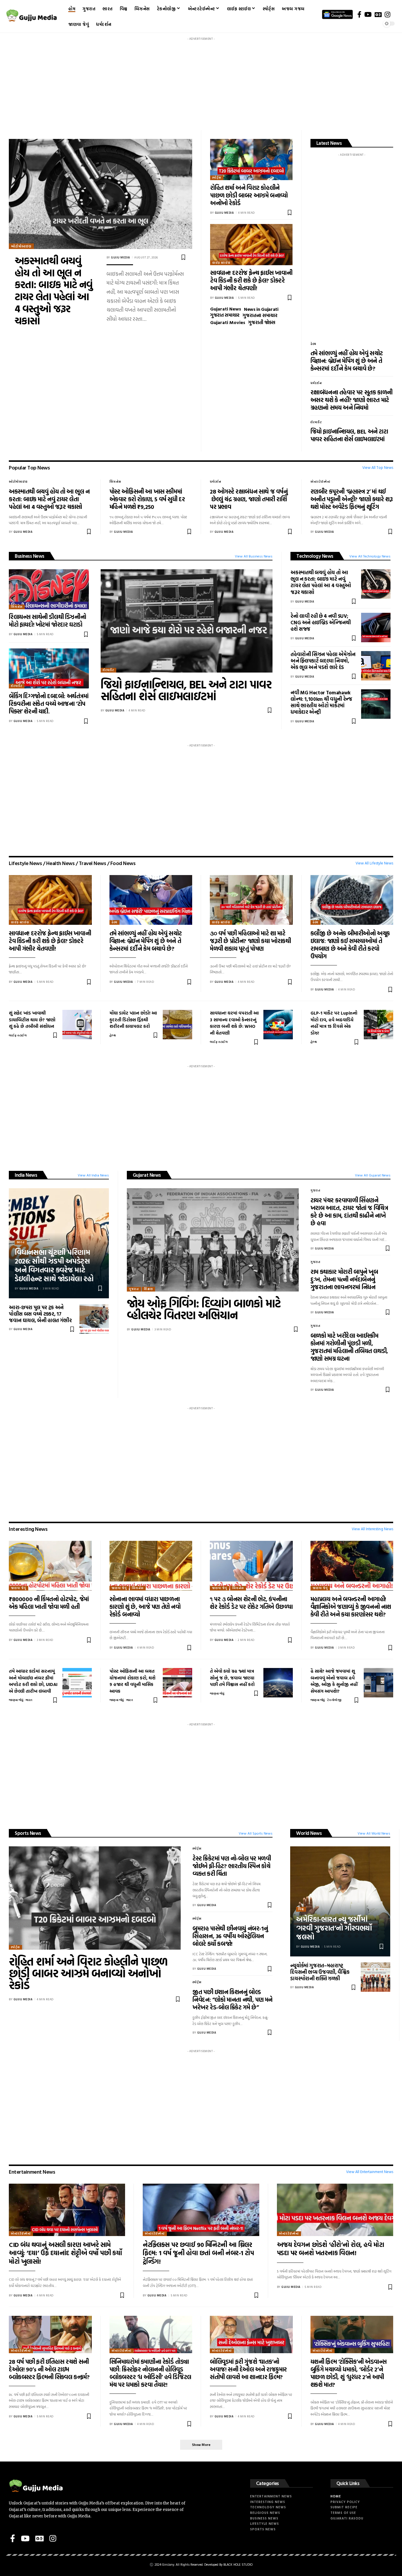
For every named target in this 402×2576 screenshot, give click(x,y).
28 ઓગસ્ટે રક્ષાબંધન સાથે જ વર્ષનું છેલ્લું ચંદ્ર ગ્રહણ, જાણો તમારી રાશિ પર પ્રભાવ (249, 499)
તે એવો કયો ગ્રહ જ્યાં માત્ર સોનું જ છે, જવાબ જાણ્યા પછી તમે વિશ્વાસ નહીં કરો (232, 1678)
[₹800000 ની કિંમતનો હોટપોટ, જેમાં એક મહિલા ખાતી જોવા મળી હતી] (50, 1566)
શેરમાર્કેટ (316, 422)
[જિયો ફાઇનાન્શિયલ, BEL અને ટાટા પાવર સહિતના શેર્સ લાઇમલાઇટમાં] (187, 621)
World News (309, 1833)
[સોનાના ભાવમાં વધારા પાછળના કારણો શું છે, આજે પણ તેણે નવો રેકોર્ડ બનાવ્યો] (151, 1566)
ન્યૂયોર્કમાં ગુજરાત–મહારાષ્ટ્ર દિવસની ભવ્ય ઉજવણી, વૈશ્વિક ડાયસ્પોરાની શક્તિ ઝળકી (320, 1972)
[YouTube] (368, 14)
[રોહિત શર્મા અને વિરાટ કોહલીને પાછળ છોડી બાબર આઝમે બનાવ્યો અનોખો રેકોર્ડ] (251, 160)
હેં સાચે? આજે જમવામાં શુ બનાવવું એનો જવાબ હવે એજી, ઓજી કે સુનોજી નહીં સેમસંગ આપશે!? (334, 1681)
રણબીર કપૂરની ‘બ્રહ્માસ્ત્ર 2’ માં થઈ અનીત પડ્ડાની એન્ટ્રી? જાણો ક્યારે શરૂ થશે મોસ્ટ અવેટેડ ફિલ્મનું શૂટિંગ (352, 499)
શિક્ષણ (148, 1289)
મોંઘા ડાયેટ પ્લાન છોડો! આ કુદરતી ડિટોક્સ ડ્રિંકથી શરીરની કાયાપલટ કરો (133, 1020)
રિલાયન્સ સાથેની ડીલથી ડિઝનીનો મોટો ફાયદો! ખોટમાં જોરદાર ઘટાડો (47, 620)
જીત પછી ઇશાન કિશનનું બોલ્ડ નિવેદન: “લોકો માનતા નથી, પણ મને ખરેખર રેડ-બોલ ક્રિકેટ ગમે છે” (232, 1999)
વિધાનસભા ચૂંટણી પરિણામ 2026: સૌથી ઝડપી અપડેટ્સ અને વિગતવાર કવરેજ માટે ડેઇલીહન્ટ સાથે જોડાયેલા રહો (54, 1265)
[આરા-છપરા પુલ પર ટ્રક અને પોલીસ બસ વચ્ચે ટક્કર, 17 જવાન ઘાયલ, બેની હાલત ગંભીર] (94, 1319)
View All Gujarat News (373, 1175)
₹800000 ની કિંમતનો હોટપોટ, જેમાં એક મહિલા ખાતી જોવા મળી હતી (49, 1603)
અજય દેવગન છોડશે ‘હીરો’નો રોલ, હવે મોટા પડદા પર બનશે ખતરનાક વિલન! (331, 2249)
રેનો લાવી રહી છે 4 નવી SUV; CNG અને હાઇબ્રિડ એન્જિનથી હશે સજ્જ (321, 622)
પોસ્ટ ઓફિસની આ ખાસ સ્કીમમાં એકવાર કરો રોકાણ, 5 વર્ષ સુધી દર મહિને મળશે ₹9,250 (147, 499)
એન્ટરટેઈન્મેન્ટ (320, 482)
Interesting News (28, 1529)
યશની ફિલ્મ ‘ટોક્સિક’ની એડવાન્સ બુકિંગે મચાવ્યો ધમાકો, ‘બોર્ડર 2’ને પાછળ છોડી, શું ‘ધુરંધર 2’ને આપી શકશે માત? (349, 2373)
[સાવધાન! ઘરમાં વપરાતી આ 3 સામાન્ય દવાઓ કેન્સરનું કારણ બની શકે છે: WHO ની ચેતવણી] (278, 1025)
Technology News (315, 556)
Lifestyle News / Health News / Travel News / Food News (72, 863)
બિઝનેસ (115, 482)
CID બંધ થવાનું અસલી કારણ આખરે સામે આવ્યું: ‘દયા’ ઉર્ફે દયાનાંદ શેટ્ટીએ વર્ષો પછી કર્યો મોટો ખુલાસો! (65, 2253)
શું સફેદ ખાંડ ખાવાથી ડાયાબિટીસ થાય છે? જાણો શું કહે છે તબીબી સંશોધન (32, 1020)
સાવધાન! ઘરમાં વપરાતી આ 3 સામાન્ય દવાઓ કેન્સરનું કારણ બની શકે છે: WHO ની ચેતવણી (234, 1023)
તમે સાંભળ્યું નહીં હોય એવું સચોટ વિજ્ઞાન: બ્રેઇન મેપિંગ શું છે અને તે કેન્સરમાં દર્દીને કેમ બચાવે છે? (347, 361)
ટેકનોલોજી (334, 1700)
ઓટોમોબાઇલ (21, 246)
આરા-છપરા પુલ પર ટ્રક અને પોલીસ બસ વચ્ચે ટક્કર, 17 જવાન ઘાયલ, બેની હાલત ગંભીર (40, 1314)
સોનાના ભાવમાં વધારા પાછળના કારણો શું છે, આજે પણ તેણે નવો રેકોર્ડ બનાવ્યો (145, 1606)
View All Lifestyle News (374, 863)
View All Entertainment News (370, 2172)
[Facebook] (359, 14)
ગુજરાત (134, 1289)
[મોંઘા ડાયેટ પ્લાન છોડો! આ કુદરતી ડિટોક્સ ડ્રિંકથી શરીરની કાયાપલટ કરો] (177, 1025)
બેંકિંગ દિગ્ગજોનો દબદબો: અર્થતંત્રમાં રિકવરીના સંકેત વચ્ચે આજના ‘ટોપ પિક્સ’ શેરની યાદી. (49, 703)
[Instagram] (387, 14)
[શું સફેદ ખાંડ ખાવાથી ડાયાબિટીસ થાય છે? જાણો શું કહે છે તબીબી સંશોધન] (77, 1025)
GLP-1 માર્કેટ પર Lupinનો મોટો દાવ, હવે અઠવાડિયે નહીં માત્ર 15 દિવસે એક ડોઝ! (334, 1023)
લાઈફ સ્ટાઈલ (221, 263)
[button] (201, 2445)
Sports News (28, 1833)
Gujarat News (147, 1175)
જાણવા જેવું (19, 1588)
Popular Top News (29, 468)
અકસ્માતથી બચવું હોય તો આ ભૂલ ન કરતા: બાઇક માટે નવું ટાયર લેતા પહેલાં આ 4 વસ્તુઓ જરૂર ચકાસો (54, 291)
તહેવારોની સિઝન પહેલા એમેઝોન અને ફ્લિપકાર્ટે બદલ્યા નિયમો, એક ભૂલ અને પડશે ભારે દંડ (323, 661)
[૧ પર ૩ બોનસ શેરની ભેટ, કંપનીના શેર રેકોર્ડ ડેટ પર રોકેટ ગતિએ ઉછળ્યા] (251, 1566)
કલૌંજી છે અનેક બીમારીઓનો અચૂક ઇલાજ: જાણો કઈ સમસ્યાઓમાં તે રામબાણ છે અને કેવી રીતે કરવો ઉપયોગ (350, 945)
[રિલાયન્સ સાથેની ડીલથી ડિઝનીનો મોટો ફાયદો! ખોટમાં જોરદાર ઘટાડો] (49, 589)
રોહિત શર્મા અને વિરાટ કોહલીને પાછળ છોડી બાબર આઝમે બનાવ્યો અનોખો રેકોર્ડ (249, 195)
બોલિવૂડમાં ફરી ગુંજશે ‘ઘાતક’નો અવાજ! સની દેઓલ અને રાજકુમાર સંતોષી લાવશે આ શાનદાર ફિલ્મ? (248, 2369)
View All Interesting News (372, 1529)
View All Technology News (370, 556)
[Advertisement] (201, 84)
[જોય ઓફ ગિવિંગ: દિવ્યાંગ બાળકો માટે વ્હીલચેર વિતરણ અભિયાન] (213, 1240)
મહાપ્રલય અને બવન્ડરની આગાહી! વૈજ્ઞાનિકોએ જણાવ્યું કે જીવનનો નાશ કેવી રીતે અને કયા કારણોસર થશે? (351, 1606)
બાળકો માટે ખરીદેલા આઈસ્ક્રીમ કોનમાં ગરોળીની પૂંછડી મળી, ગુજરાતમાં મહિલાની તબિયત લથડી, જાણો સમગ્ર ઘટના (349, 1347)
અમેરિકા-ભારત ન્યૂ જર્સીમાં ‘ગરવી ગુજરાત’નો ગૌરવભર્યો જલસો (334, 1928)
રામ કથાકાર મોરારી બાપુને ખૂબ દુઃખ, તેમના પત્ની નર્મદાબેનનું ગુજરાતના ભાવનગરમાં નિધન (344, 1279)
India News (26, 1175)
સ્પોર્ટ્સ (217, 178)
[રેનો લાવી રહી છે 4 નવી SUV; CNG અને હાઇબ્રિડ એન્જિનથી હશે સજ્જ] (376, 628)
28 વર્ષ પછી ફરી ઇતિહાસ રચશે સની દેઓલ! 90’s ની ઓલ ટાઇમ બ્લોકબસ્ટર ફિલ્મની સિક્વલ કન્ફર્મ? (49, 2369)
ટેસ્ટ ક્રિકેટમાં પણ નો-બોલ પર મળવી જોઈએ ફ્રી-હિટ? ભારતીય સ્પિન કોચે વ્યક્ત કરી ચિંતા (232, 1866)
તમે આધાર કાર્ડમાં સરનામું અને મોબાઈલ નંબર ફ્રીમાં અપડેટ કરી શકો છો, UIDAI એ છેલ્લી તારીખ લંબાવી (33, 1681)
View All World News (374, 1833)
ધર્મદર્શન (316, 383)
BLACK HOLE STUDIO (238, 2565)
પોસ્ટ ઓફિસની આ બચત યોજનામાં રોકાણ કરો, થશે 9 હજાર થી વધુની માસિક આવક (132, 1681)
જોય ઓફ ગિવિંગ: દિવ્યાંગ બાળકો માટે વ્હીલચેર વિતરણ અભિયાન (204, 1309)
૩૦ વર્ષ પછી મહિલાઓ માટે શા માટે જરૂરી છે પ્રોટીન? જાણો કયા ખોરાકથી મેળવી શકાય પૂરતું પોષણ (250, 941)
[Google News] (378, 14)
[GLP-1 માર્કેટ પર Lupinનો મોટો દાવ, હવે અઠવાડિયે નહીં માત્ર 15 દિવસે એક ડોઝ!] (378, 1025)
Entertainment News (32, 2172)
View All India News (93, 1175)
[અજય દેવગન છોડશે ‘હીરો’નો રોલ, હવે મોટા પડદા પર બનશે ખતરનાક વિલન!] (335, 2210)
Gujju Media (121, 257)
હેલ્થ (313, 344)
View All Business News (254, 556)
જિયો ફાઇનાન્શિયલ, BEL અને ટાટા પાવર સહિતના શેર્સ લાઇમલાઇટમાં (349, 435)
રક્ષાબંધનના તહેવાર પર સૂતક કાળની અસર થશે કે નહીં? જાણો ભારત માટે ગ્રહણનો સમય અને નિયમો (352, 400)
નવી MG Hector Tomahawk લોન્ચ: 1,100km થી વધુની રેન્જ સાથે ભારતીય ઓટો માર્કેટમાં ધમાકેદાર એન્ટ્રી (321, 702)
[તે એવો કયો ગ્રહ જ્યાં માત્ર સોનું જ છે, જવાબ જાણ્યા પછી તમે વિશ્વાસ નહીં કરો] (278, 1683)
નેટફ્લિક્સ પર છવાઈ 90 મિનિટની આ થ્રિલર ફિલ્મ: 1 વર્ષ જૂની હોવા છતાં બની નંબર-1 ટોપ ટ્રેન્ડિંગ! (198, 2253)
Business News (30, 556)
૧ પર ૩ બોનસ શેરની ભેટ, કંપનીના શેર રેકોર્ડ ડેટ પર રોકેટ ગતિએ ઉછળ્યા (251, 1603)
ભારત (21, 1242)
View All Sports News (256, 1833)
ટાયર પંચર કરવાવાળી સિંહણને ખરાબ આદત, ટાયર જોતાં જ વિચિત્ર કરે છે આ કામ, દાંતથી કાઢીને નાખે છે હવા (349, 1211)
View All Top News (378, 468)
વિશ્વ (301, 1909)
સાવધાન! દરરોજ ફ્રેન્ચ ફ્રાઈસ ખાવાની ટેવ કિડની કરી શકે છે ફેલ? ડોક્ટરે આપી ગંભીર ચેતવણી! (251, 280)
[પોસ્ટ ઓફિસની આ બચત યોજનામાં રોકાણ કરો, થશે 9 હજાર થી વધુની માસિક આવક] (177, 1683)
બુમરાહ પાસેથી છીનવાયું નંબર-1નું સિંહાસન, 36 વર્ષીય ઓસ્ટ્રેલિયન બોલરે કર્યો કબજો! (230, 1936)
